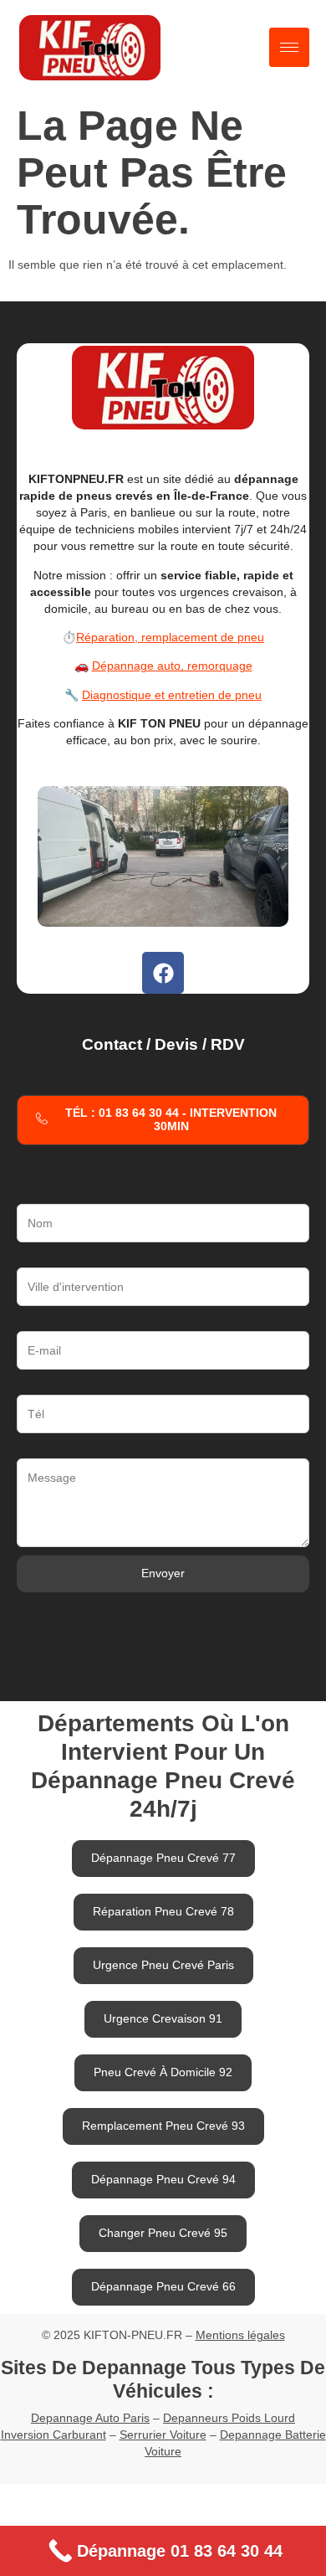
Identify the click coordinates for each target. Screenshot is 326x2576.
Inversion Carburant (53, 2435)
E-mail (33, 1323)
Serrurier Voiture (163, 2435)
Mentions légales (240, 2335)
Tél (25, 1386)
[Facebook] (163, 973)
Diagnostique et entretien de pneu (172, 695)
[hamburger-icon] (289, 47)
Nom (29, 1195)
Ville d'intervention (65, 1259)
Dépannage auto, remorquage (172, 666)
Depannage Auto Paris (90, 2418)
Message (41, 1450)
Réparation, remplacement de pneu (170, 637)
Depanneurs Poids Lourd (229, 2418)
